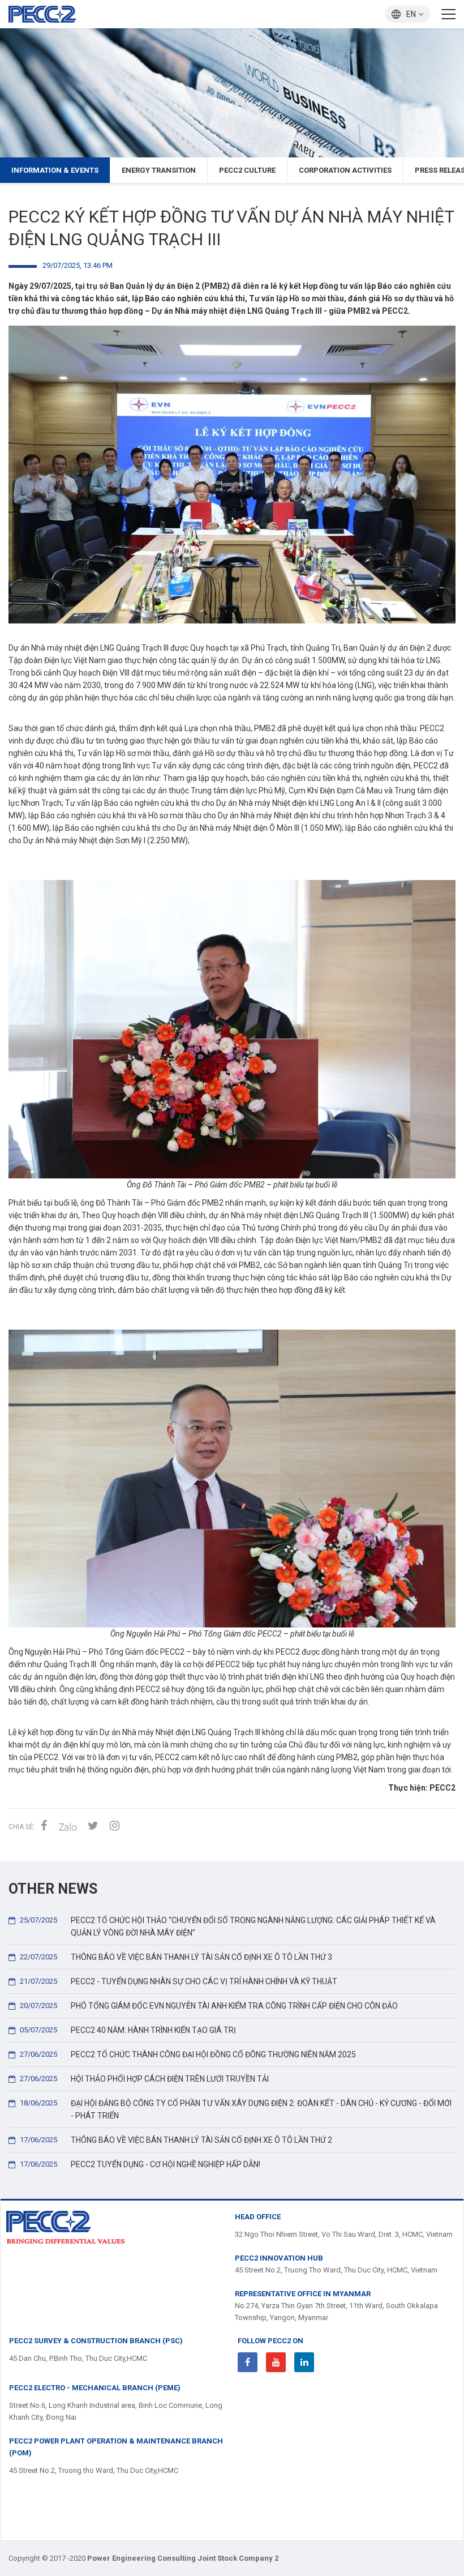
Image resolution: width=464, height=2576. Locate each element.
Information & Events (55, 170)
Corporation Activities (345, 170)
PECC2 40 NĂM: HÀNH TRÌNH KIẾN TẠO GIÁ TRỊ (128, 2030)
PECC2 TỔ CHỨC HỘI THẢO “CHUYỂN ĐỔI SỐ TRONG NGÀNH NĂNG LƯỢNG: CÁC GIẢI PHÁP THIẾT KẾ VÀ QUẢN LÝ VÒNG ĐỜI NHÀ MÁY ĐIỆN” (228, 1926)
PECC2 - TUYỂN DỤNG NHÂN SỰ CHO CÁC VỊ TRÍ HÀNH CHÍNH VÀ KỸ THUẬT (179, 1981)
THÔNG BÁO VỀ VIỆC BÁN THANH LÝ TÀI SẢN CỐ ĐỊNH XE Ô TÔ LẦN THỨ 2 (176, 2140)
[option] (232, 93)
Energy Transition (159, 170)
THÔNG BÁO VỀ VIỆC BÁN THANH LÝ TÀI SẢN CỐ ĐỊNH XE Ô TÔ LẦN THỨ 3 (176, 1957)
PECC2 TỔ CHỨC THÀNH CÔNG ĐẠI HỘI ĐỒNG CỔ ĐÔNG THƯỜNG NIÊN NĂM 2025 (188, 2054)
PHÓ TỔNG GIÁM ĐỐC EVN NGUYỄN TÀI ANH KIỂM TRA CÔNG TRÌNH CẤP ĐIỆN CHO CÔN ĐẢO (209, 2006)
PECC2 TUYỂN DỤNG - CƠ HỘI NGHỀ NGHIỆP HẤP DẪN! (140, 2164)
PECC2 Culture (247, 170)
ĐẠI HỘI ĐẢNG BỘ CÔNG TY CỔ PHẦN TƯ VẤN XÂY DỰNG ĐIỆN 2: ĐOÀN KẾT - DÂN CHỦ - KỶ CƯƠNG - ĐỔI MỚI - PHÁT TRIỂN (236, 2109)
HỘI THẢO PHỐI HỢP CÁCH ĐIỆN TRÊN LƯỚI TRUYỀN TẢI (144, 2079)
